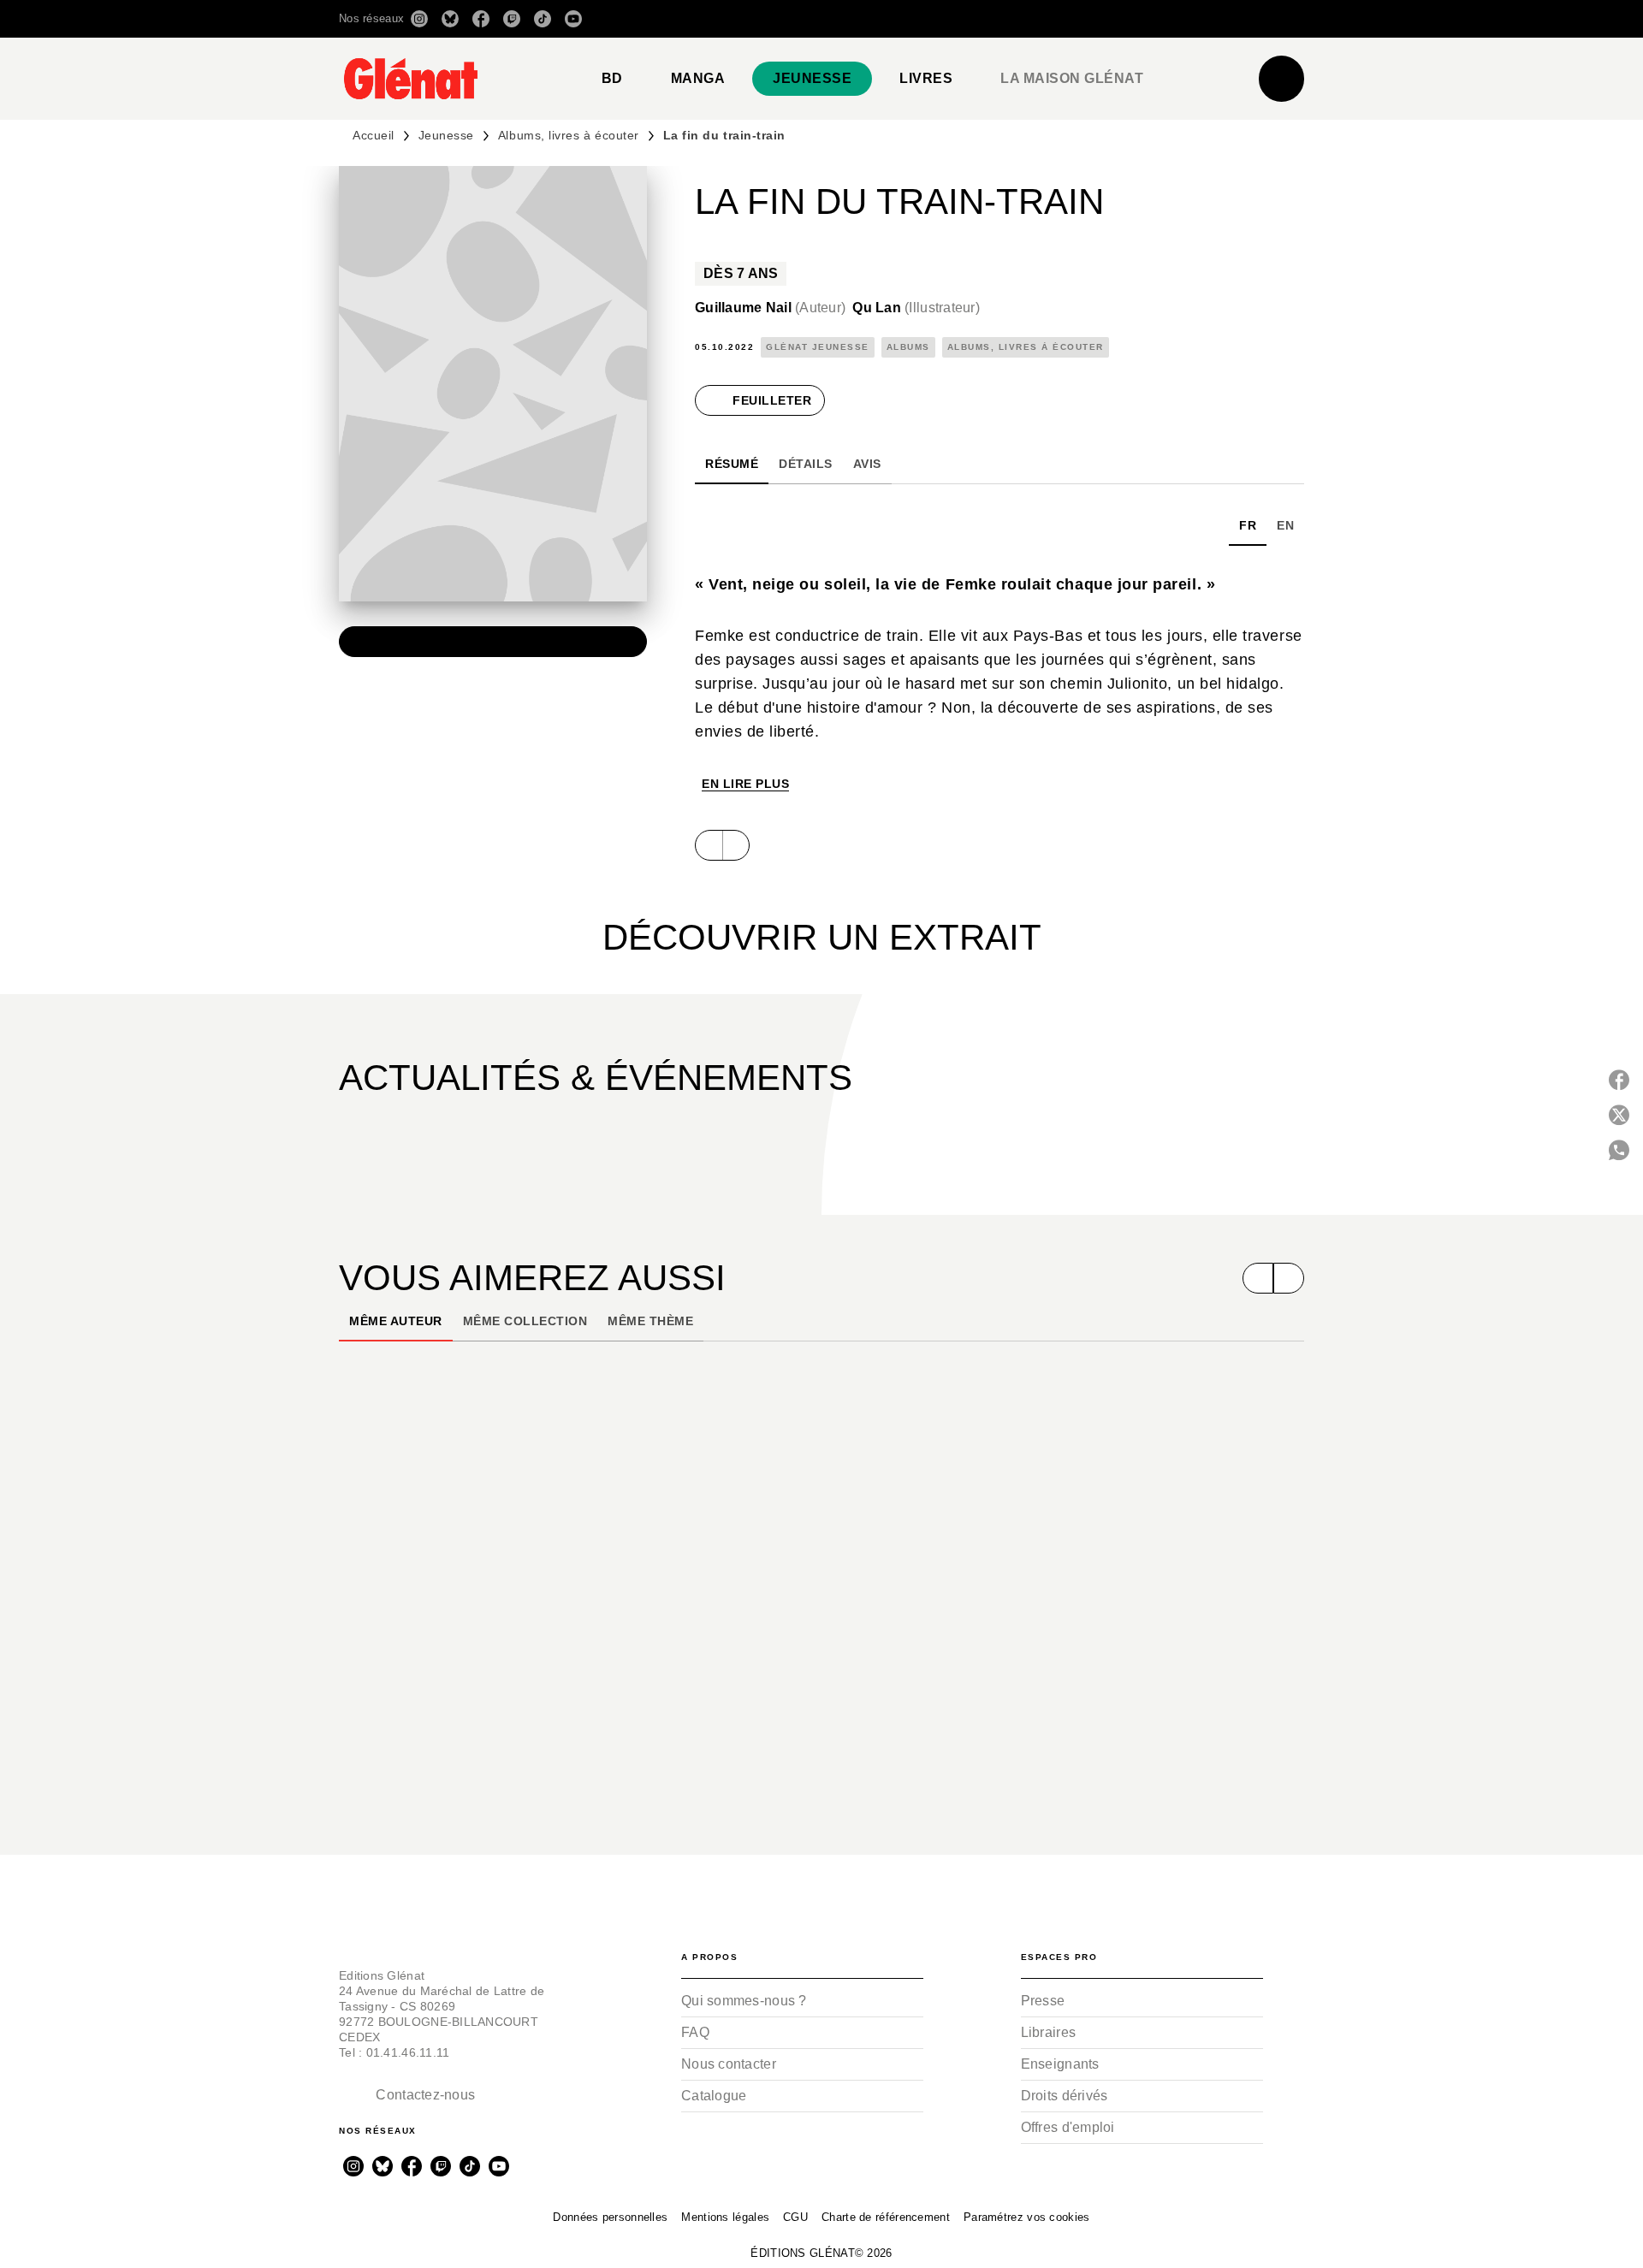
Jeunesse (446, 135)
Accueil (374, 135)
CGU (795, 2217)
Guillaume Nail (770, 308)
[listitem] (419, 19)
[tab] (612, 79)
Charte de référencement (886, 2217)
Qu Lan (916, 308)
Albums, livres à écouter (569, 135)
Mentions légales (725, 2217)
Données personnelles (610, 2217)
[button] (1063, 19)
